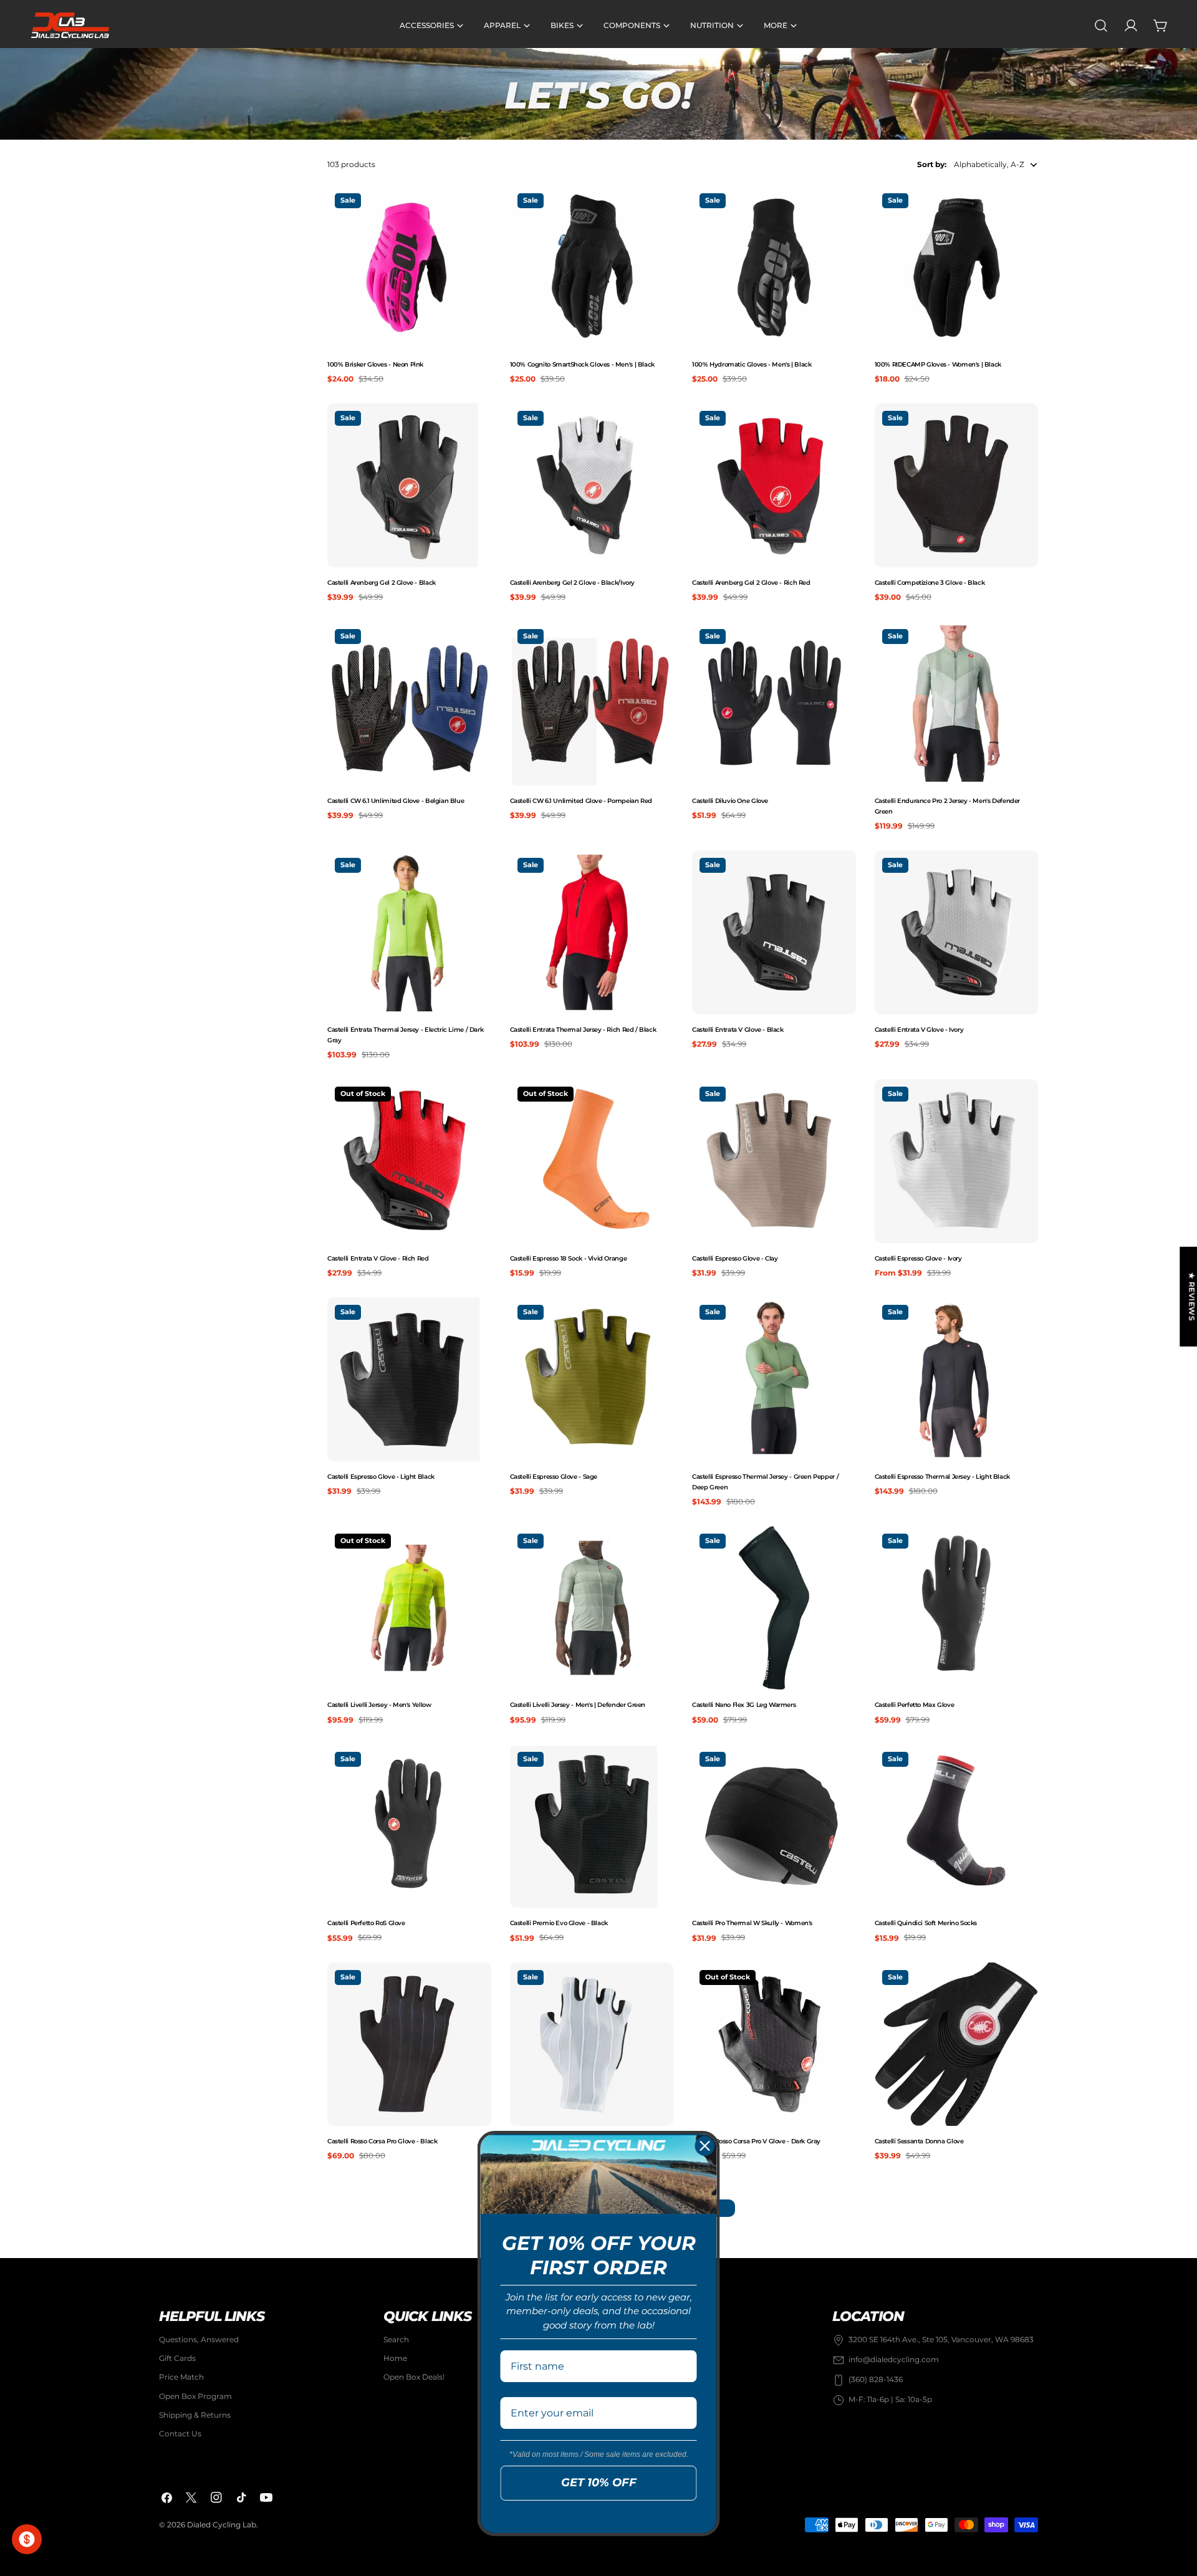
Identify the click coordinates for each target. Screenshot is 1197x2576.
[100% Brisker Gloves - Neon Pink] (409, 268)
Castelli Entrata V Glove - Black (738, 1030)
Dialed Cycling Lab (222, 2525)
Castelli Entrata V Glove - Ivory (919, 1030)
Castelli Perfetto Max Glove (915, 1705)
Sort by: (932, 164)
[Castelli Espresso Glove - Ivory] (957, 1161)
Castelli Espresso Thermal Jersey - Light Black (942, 1477)
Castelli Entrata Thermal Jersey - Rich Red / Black (583, 1030)
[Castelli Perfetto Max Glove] (957, 1608)
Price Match (181, 2377)
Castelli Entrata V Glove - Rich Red (378, 1258)
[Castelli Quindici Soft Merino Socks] (957, 1826)
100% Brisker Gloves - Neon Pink (375, 364)
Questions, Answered (199, 2339)
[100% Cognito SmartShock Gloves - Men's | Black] (592, 268)
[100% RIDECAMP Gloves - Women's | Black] (957, 268)
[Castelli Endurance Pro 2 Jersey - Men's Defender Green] (957, 704)
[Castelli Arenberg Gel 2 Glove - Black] (409, 485)
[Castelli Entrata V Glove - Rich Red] (409, 1161)
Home (395, 2359)
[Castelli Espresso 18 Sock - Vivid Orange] (592, 1161)
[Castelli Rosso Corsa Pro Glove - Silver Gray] (592, 2045)
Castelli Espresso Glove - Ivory (918, 1258)
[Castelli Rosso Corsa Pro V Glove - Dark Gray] (774, 2045)
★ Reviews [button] (1192, 1297)
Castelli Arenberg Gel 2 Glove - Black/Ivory (573, 583)
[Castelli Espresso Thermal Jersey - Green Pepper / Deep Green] (774, 1379)
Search (396, 2339)
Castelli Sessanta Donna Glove (919, 2141)
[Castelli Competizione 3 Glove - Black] (957, 485)
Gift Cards (177, 2359)
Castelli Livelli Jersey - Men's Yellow (379, 1705)
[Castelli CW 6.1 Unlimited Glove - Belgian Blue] (409, 704)
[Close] (705, 2146)
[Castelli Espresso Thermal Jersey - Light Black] (957, 1379)
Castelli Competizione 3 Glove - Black (930, 583)
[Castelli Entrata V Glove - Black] (774, 932)
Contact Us (180, 2434)
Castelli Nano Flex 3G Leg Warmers (744, 1705)
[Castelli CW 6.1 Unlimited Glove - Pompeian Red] (592, 704)
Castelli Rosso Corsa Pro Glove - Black (382, 2141)
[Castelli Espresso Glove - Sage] (592, 1379)
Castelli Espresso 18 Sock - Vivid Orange (569, 1258)
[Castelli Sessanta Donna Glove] (957, 2045)
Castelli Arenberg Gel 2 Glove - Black (382, 583)
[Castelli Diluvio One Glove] (774, 704)
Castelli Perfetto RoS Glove (366, 1923)
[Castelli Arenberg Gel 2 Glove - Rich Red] (774, 485)
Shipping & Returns (195, 2415)
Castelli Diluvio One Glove (730, 801)
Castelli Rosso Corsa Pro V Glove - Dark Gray (756, 2141)
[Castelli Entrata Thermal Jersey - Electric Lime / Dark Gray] (409, 932)
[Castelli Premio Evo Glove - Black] (592, 1826)
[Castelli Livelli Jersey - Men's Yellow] (409, 1608)
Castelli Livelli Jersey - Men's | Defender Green (578, 1705)
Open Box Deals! (414, 2377)
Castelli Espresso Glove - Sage (554, 1477)
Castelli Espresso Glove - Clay (735, 1258)
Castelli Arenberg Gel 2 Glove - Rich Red (751, 583)
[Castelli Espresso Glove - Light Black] (409, 1379)
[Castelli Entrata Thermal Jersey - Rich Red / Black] (592, 932)
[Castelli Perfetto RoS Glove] (409, 1826)
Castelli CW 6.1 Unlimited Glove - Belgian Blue (396, 801)
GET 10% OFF (599, 2482)
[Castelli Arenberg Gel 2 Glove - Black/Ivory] (592, 485)
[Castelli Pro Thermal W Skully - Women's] (774, 1826)
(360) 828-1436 (876, 2380)
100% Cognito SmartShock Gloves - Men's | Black (582, 364)
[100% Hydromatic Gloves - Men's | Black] (774, 268)
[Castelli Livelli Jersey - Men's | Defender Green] (592, 1608)
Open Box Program (195, 2396)
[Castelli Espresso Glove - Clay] (774, 1161)
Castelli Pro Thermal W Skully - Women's (752, 1923)
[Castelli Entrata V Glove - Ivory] (957, 932)
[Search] (1101, 26)
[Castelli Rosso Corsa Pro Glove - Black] (409, 2045)
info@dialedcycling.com (894, 2360)
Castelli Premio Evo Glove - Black (559, 1923)
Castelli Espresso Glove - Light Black (381, 1477)
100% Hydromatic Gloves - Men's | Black (752, 364)
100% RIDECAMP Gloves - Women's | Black (938, 364)
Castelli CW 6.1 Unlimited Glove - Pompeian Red (581, 801)
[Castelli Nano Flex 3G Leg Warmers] (774, 1608)
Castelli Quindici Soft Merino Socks (926, 1923)
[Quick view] (479, 207)
